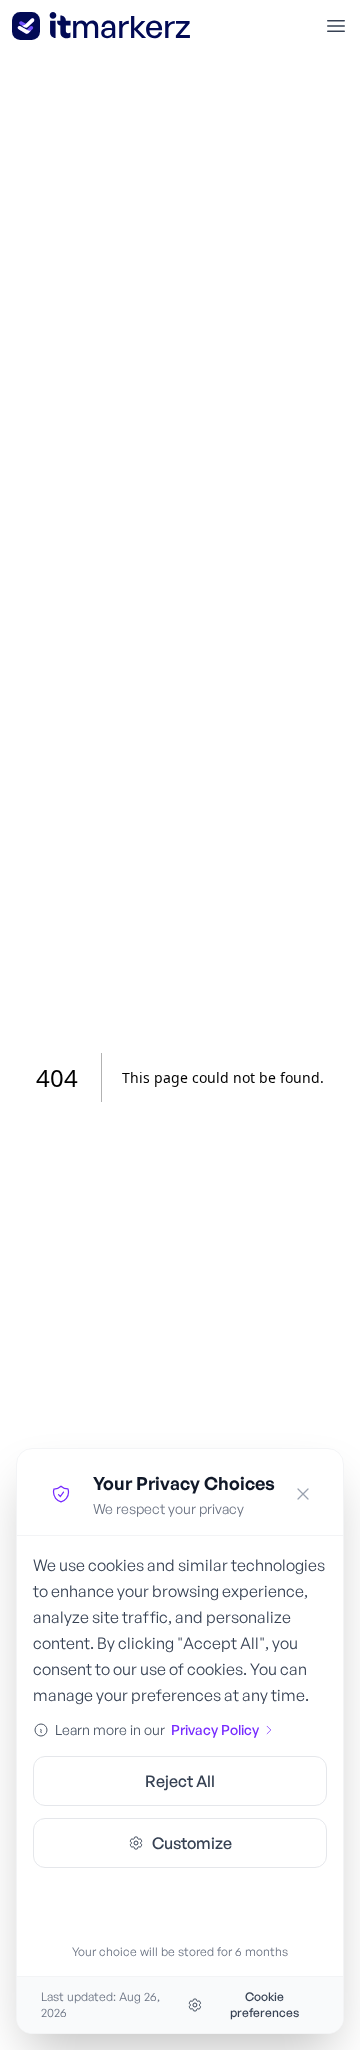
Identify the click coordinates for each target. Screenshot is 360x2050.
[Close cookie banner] (303, 1494)
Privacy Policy (215, 1729)
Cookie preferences (264, 2004)
